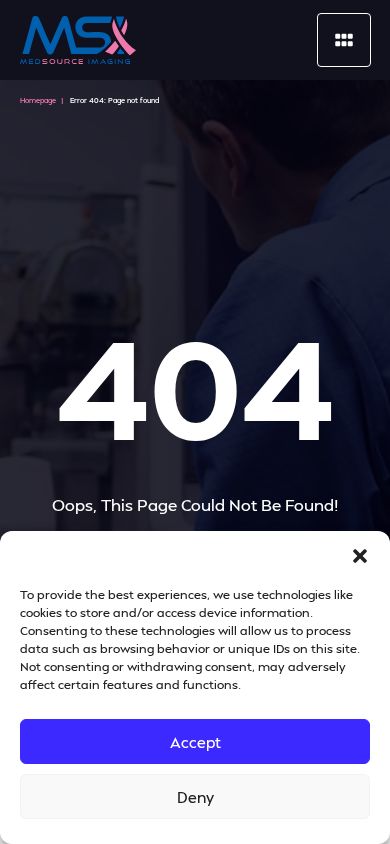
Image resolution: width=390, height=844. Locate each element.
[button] (360, 556)
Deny (195, 797)
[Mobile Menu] (344, 40)
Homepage (38, 100)
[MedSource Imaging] (78, 40)
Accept (195, 742)
